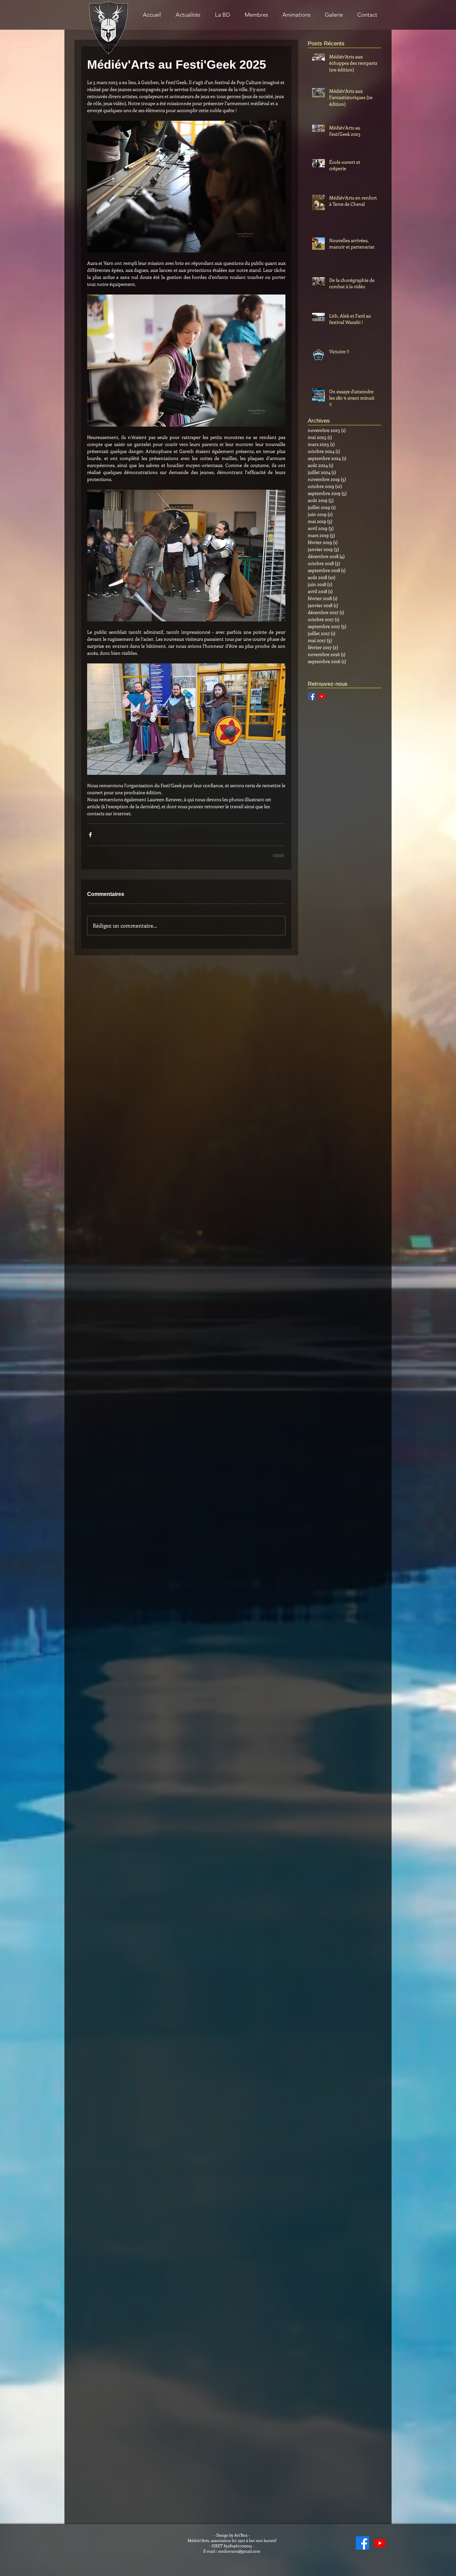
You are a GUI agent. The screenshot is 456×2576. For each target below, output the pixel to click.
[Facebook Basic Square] (312, 696)
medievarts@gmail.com (239, 2551)
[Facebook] (363, 2543)
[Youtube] (322, 696)
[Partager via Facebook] (90, 835)
